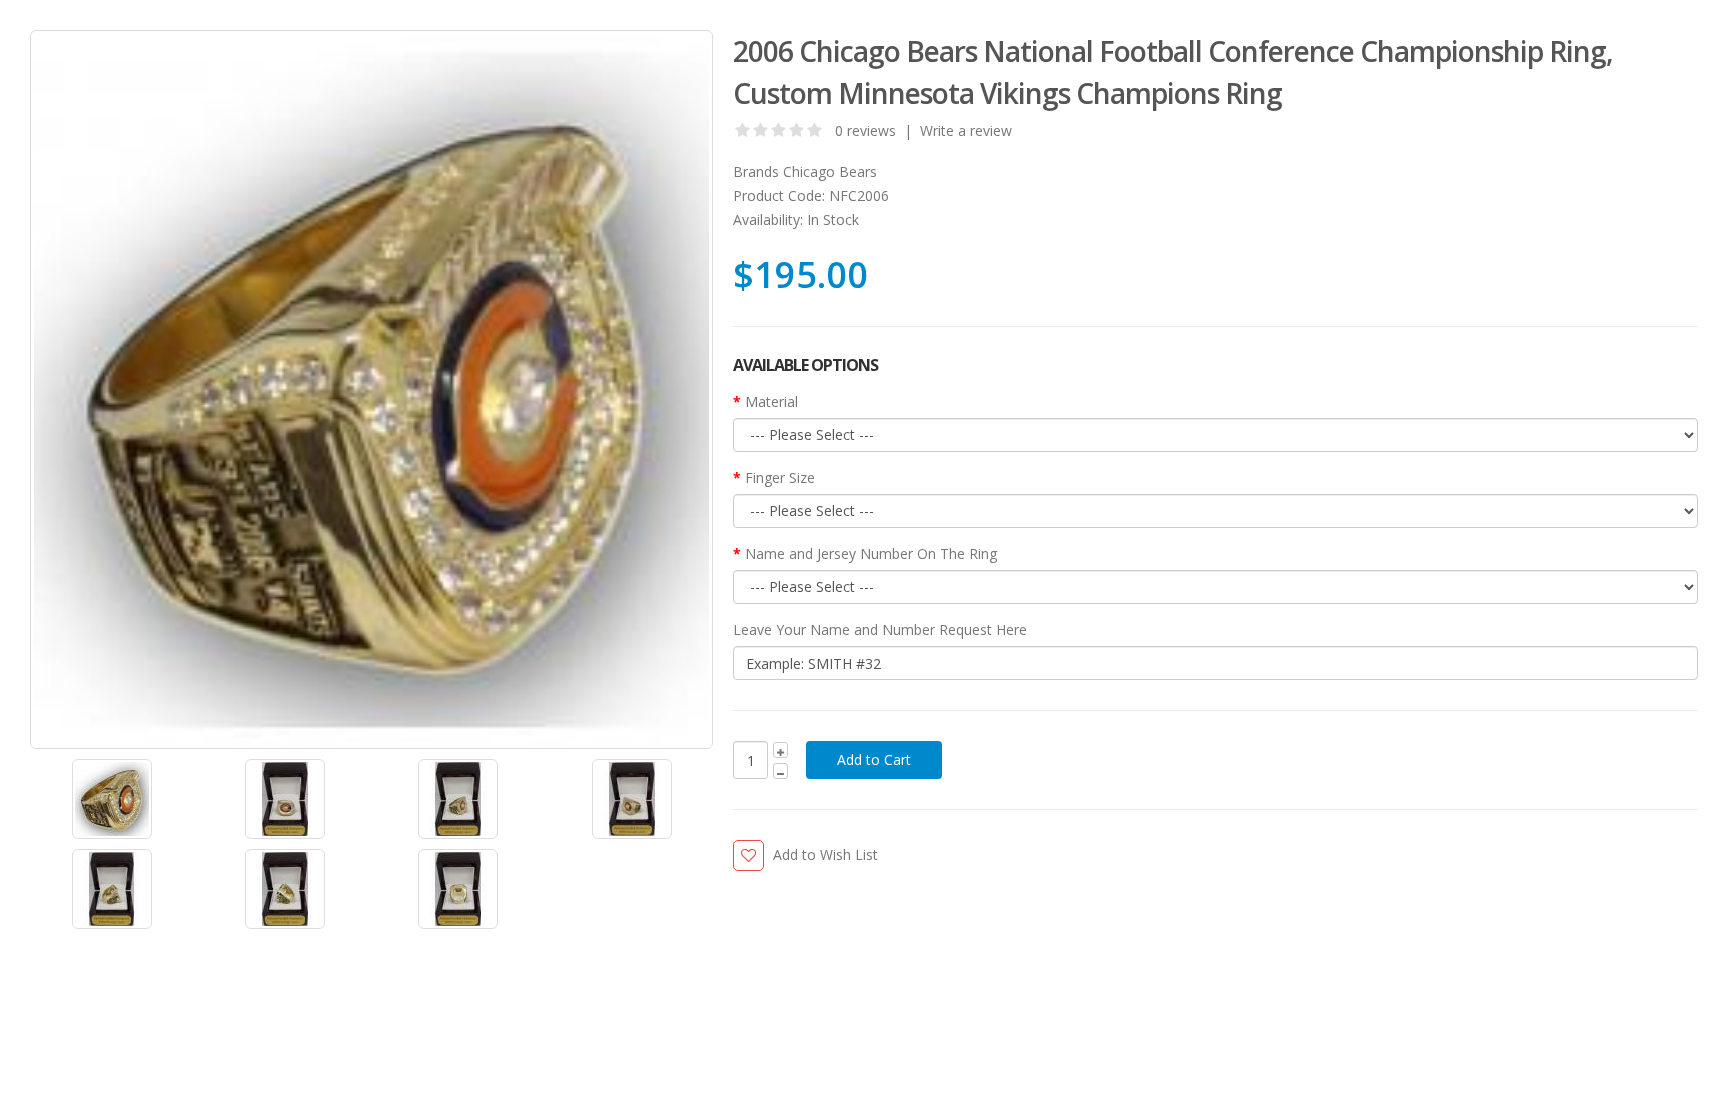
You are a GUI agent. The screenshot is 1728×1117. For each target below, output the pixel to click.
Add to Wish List (825, 854)
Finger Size (780, 477)
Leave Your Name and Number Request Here (880, 629)
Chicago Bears (830, 171)
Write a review (966, 130)
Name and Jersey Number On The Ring (871, 553)
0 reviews (865, 130)
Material (771, 401)
